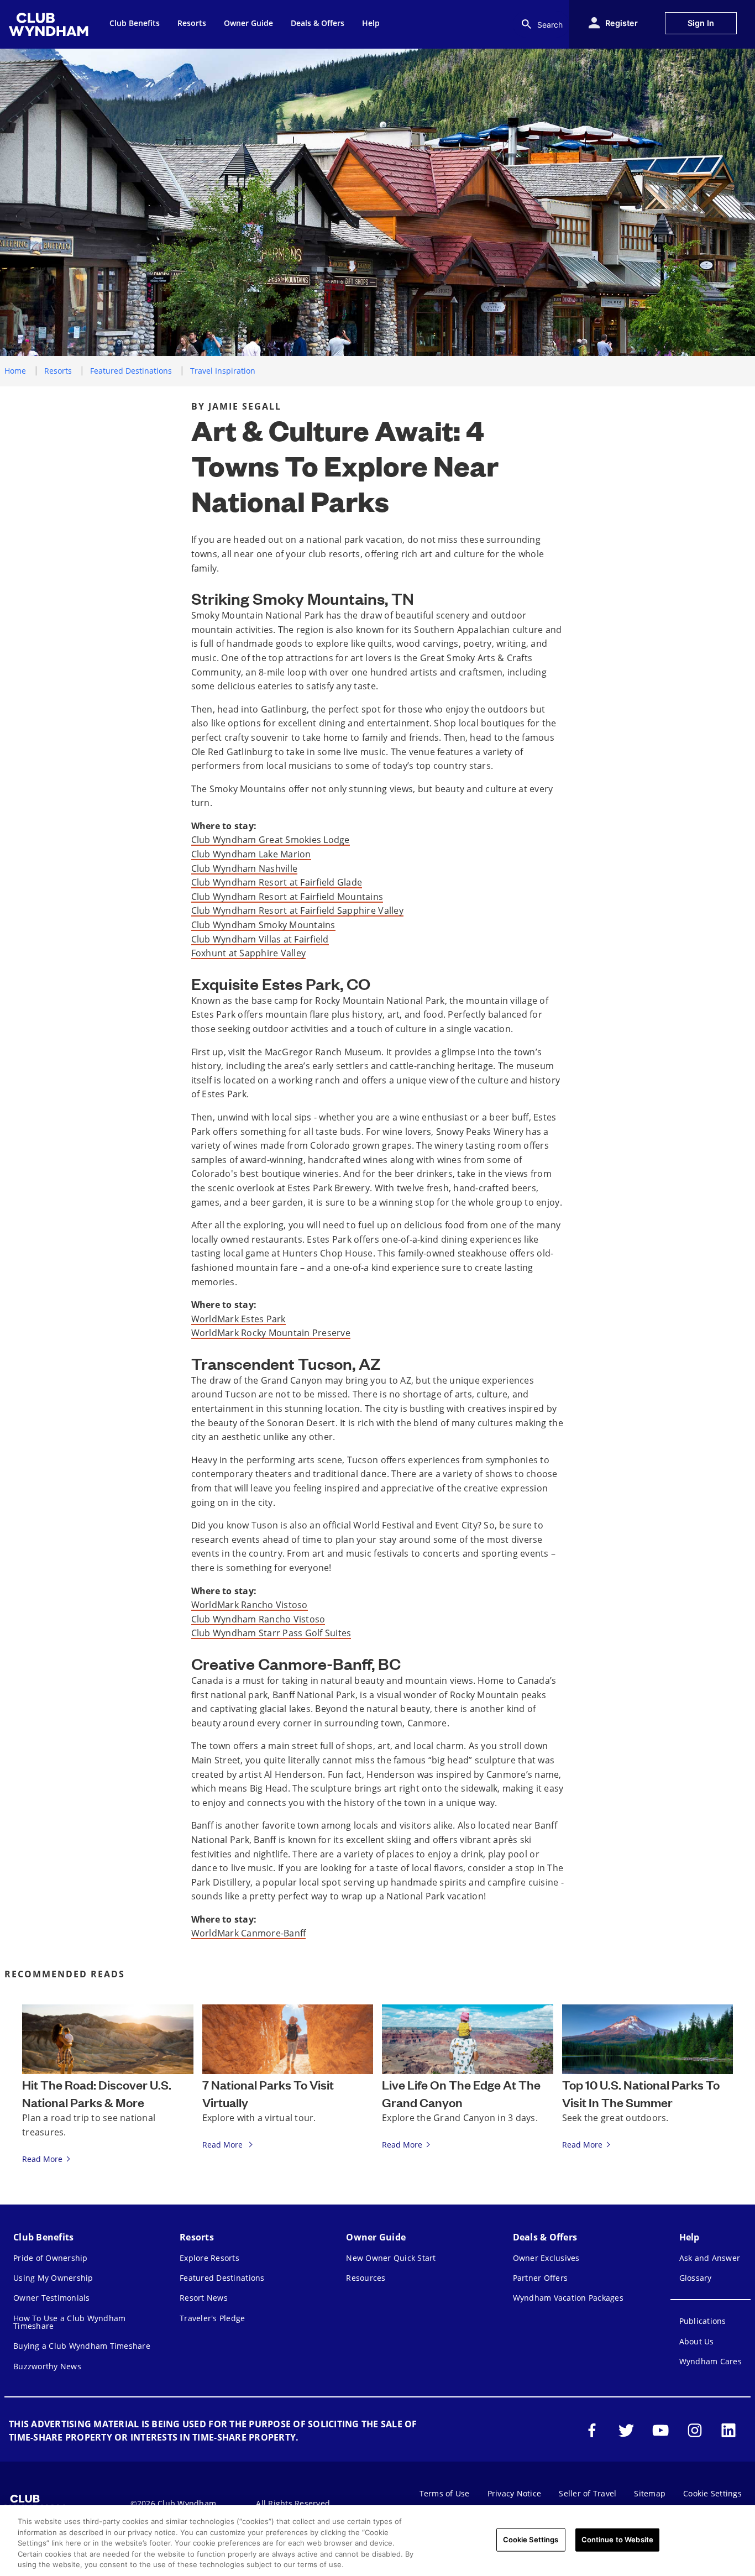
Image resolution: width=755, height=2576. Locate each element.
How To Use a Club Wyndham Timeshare (69, 2322)
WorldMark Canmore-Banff (249, 1933)
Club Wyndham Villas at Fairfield (260, 939)
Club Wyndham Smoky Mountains (263, 925)
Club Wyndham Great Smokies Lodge (271, 840)
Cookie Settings (531, 2540)
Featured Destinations (131, 371)
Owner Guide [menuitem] (248, 23)
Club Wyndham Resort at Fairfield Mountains (287, 897)
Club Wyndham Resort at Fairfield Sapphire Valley (297, 910)
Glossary (696, 2278)
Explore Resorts (209, 2258)
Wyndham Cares (711, 2361)
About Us (697, 2341)
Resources (366, 2278)
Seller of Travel (588, 2493)
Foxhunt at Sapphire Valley (249, 953)
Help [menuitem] (371, 23)
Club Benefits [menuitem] (135, 23)
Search (550, 25)
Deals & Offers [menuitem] (318, 23)
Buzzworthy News (47, 2366)
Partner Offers (541, 2278)
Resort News (204, 2298)
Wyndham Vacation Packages (568, 2298)
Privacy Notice (515, 2493)
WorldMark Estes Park (238, 1319)
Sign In (701, 23)
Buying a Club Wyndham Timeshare (82, 2346)
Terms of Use (445, 2493)
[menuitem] (50, 24)
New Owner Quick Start (391, 2258)
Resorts (58, 371)
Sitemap (650, 2493)
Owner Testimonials (52, 2298)
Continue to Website (617, 2540)
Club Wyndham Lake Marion (251, 854)
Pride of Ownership (51, 2258)
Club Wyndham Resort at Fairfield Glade (277, 882)
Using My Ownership (53, 2278)
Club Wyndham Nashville (245, 868)
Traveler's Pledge (212, 2318)
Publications (703, 2321)
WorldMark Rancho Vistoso (250, 1605)
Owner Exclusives (546, 2258)
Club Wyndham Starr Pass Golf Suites (271, 1633)
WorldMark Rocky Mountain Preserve (271, 1333)
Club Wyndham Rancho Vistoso (258, 1619)
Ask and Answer (710, 2258)
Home (15, 371)
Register (622, 23)
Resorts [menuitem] (192, 23)
